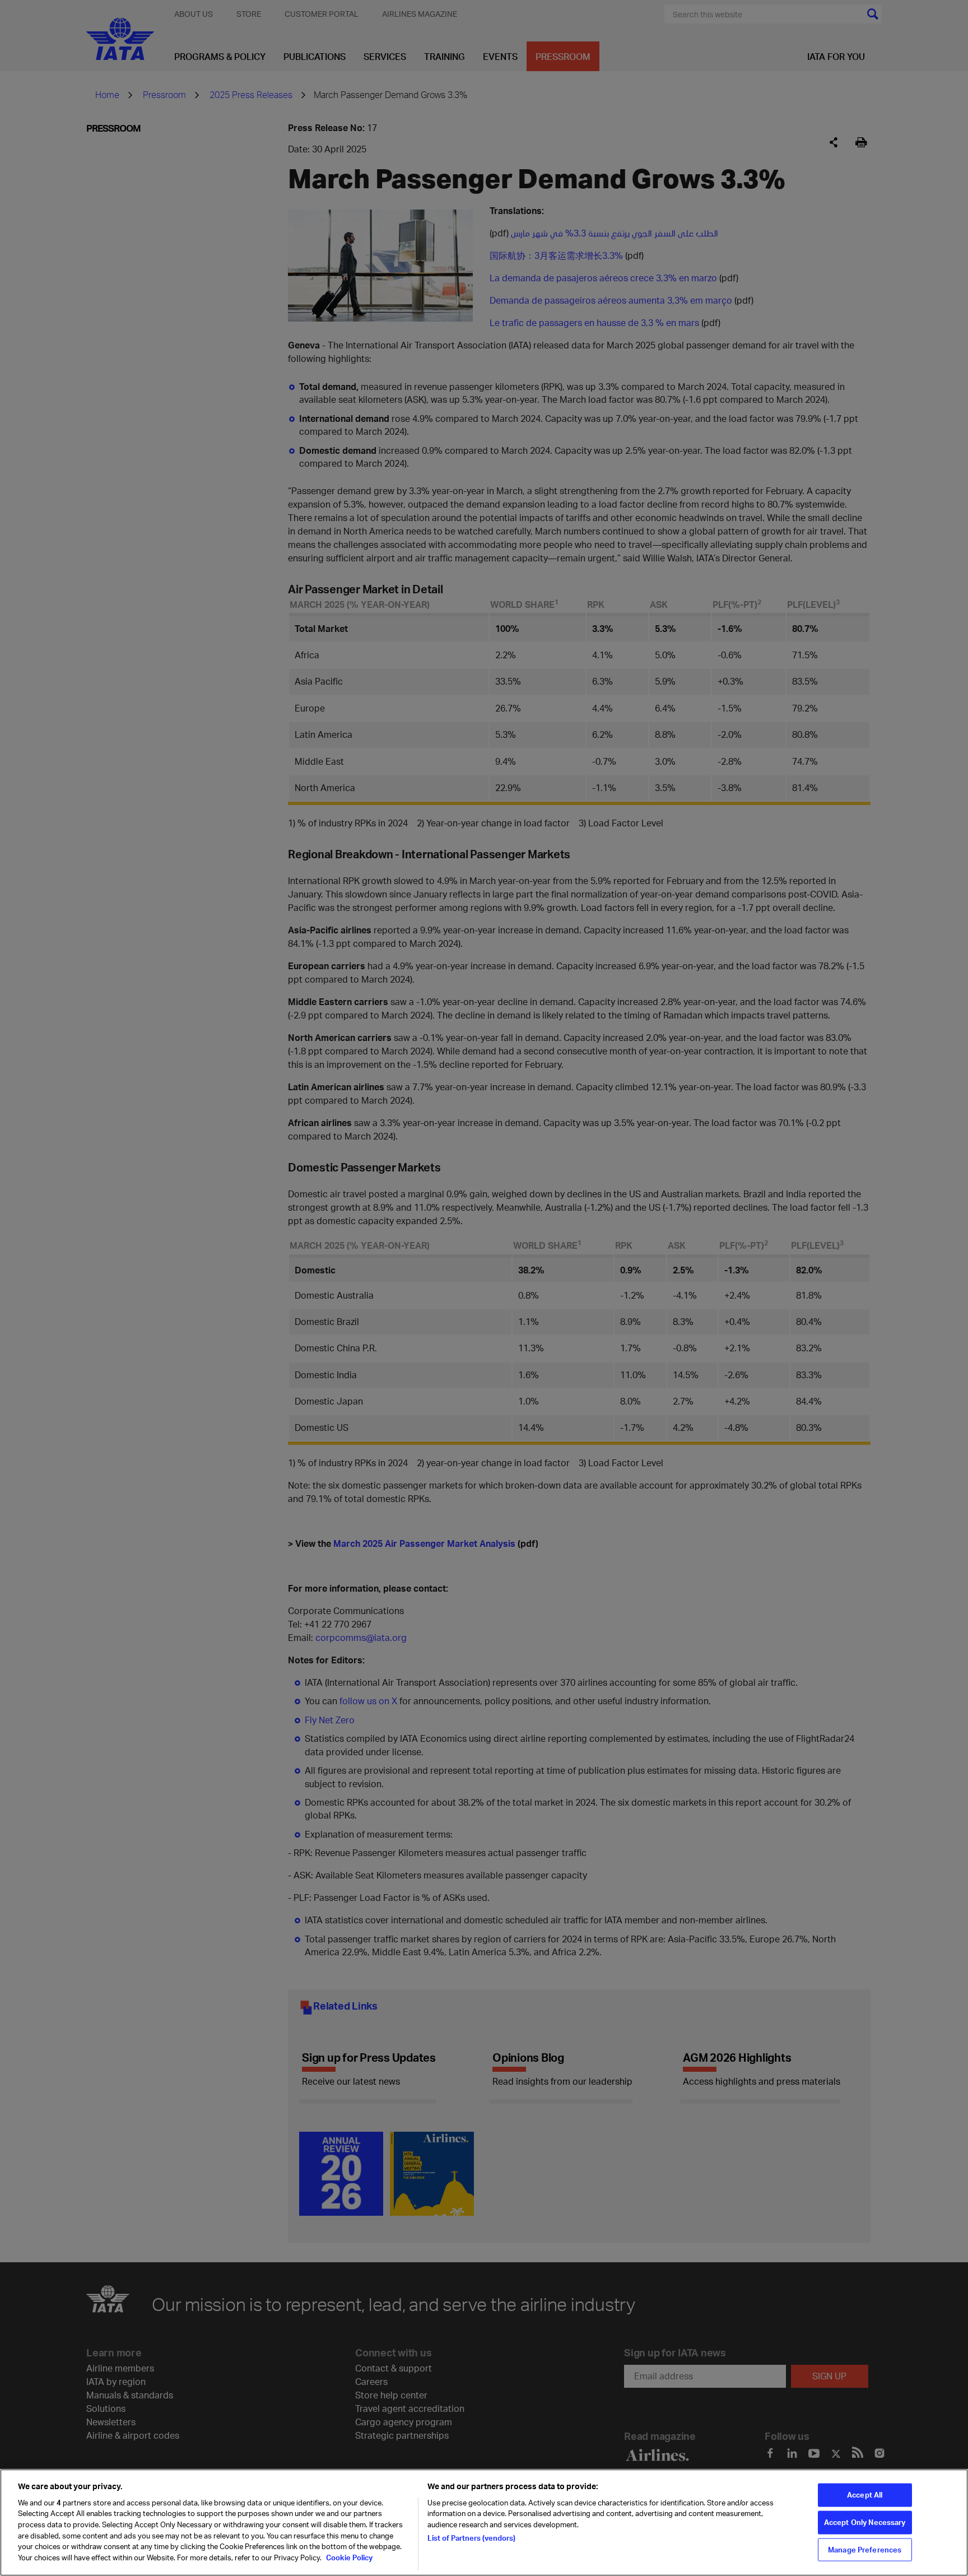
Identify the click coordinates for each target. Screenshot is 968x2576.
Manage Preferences (865, 2549)
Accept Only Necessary (865, 2522)
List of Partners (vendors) (471, 2538)
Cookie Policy (348, 2557)
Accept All (865, 2495)
